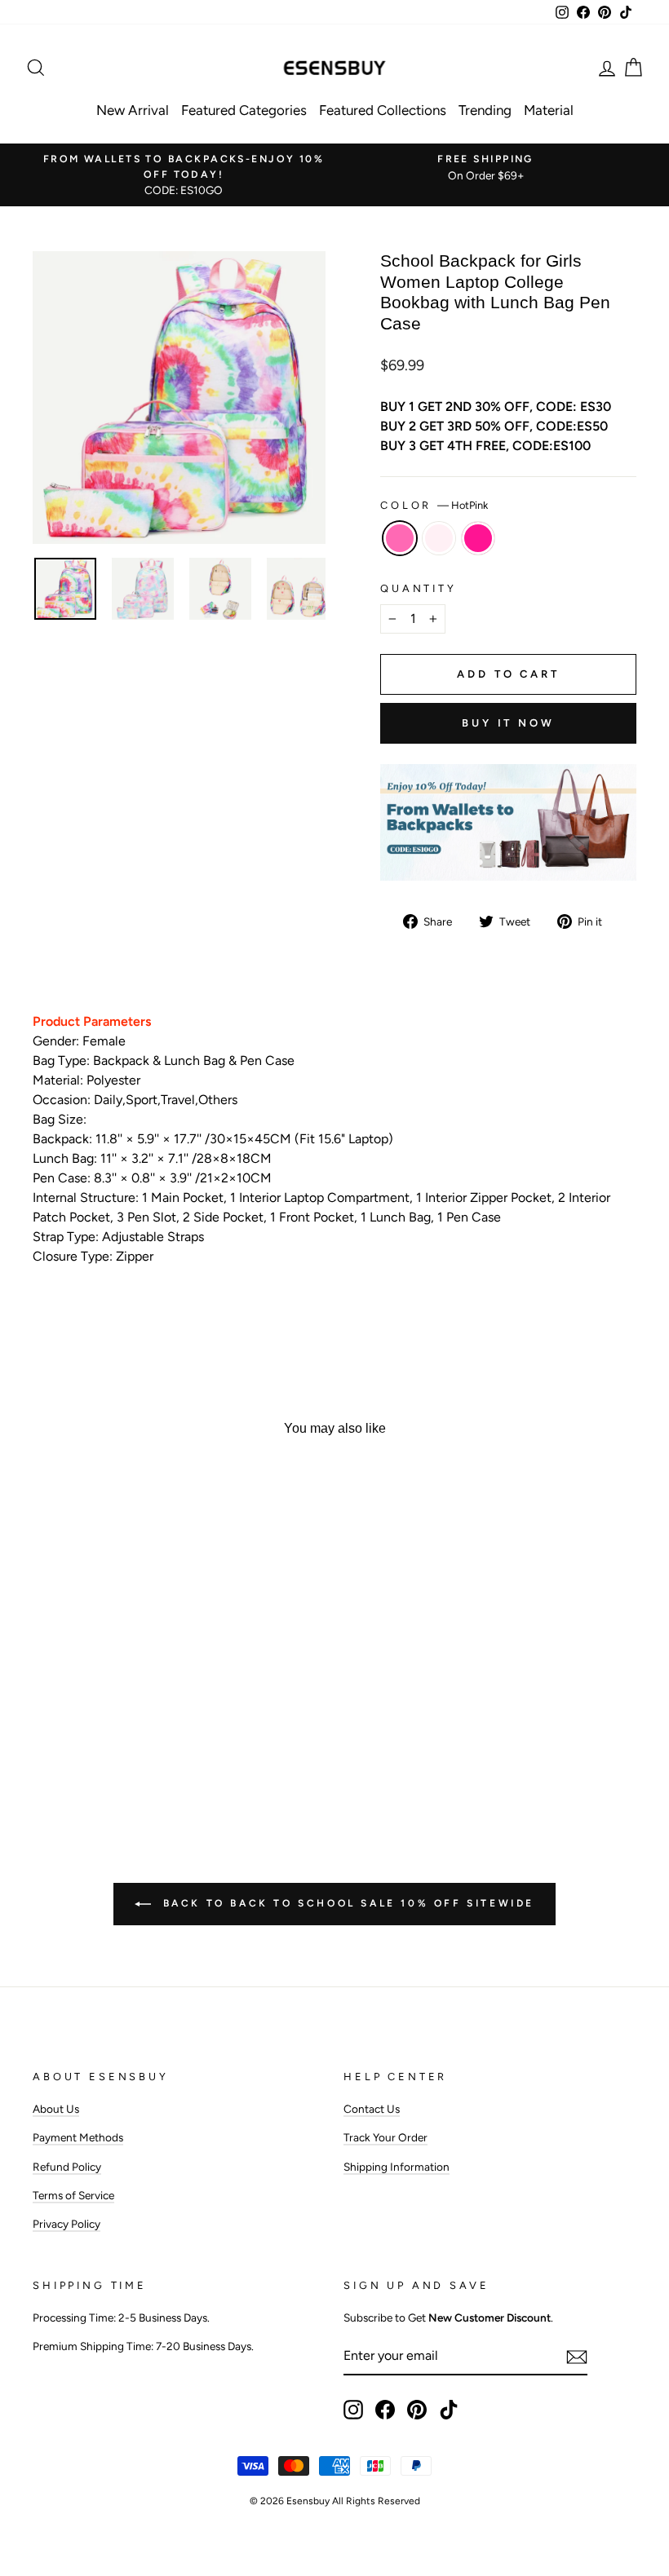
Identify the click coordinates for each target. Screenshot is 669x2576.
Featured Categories (244, 110)
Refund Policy (67, 2167)
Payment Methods (78, 2137)
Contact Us (372, 2109)
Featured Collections (383, 110)
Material (549, 110)
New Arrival (133, 110)
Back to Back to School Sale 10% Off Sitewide (346, 1903)
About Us (56, 2109)
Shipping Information (397, 2167)
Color (434, 505)
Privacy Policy (66, 2224)
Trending (485, 110)
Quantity (419, 588)
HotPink (400, 538)
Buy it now (508, 723)
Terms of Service (73, 2195)
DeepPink (478, 538)
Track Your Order (385, 2137)
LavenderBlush (439, 538)
